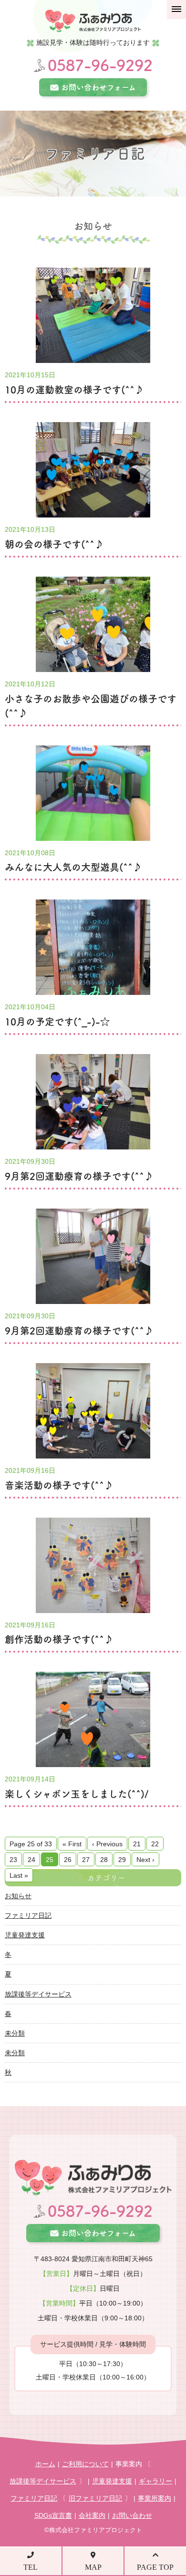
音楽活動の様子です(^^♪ (59, 1485)
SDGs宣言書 (53, 2515)
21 (137, 1844)
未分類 (15, 2033)
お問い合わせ (132, 2515)
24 (31, 1860)
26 (68, 1860)
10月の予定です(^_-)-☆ (57, 1022)
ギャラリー (155, 2481)
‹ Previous (107, 1844)
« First (72, 1844)
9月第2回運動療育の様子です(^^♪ (79, 1176)
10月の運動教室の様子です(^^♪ (74, 390)
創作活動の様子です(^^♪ (59, 1639)
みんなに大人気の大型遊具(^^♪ (73, 867)
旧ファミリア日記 (95, 2498)
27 (86, 1860)
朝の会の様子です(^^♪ (54, 544)
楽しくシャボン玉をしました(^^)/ (77, 1794)
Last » (19, 1875)
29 (122, 1860)
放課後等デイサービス (38, 1994)
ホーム (45, 2464)
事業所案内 (155, 2498)
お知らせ (18, 1896)
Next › (145, 1860)
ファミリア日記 (28, 1915)
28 (104, 1860)
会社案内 (92, 2515)
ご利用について (85, 2464)
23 (13, 1860)
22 (155, 1844)
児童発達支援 (25, 1935)
